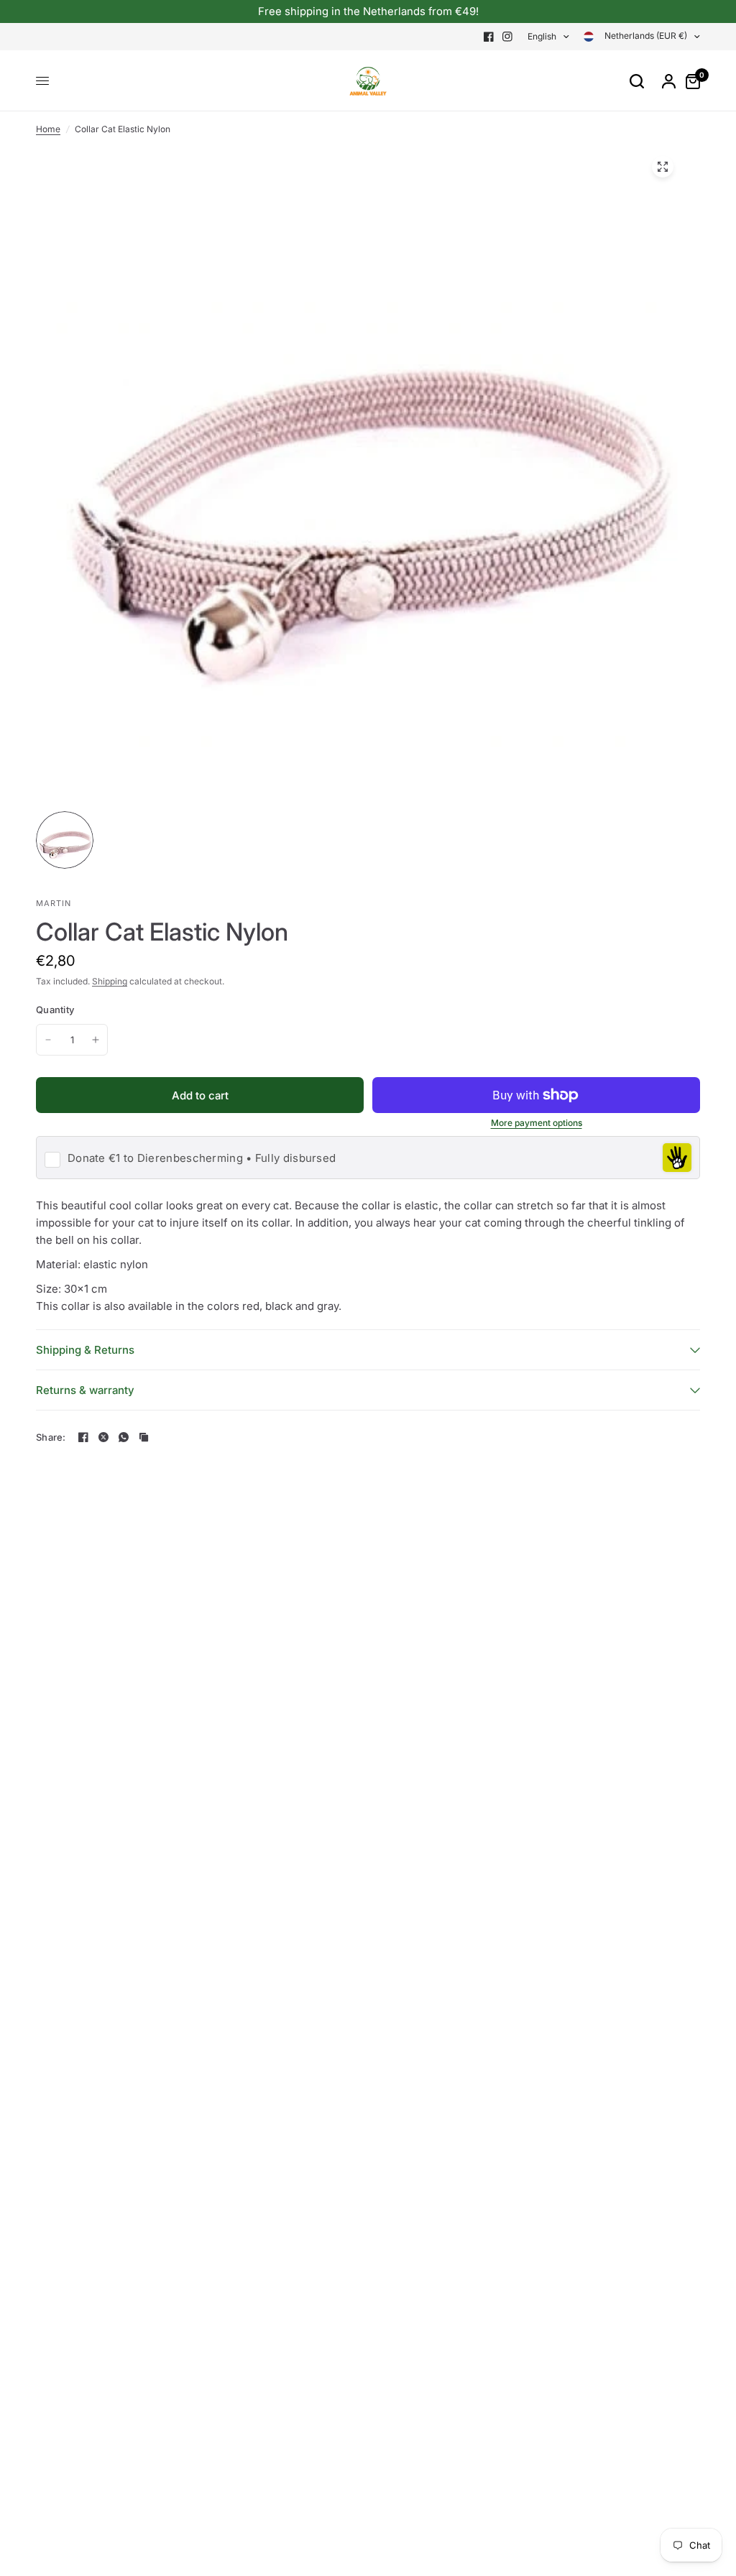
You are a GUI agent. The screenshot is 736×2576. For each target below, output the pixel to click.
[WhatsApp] (124, 1437)
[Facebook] (489, 37)
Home (48, 129)
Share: (51, 1437)
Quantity (55, 1010)
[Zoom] (663, 167)
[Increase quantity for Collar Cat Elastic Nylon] (96, 1040)
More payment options (537, 1123)
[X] (103, 1437)
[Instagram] (507, 37)
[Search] (637, 81)
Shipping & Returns (85, 1350)
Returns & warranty (85, 1390)
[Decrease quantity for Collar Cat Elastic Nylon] (48, 1040)
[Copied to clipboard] (144, 1437)
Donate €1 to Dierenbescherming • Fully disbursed (202, 1158)
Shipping (110, 981)
